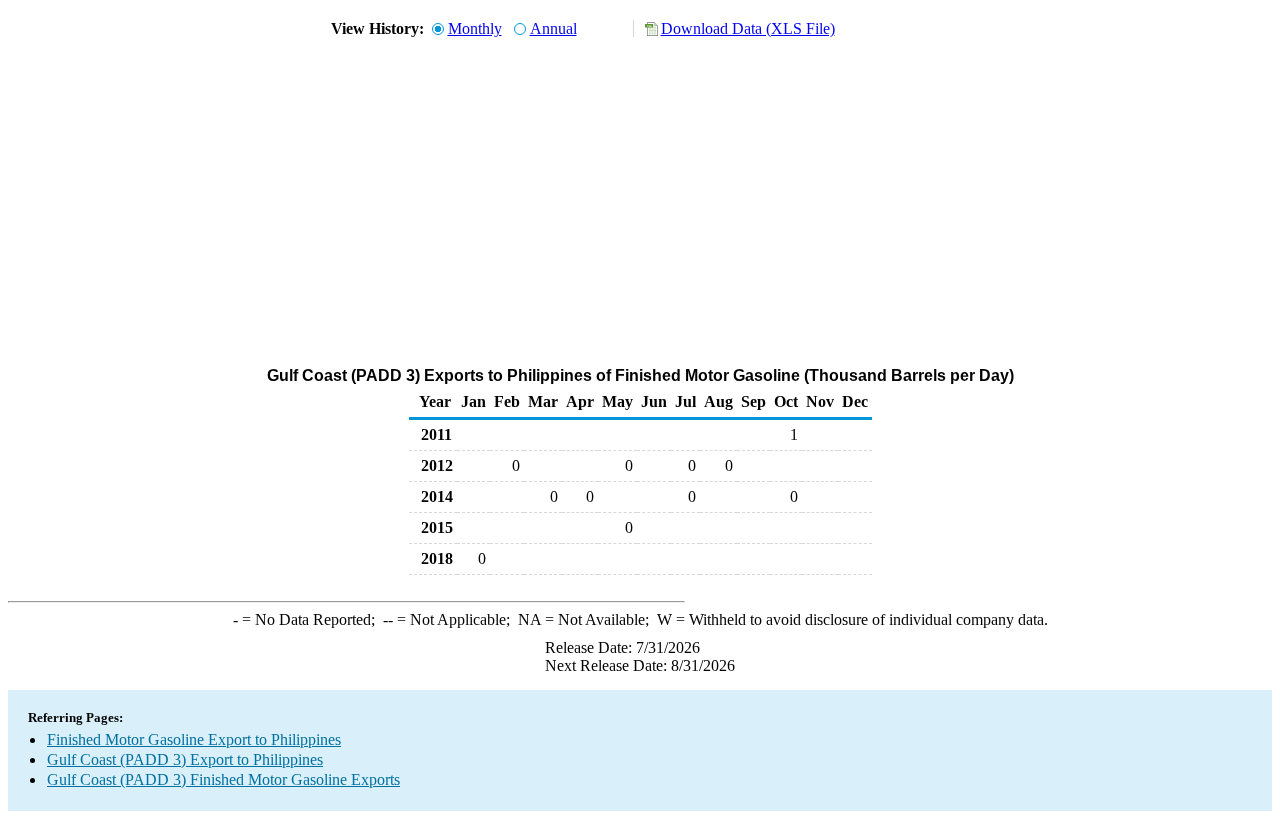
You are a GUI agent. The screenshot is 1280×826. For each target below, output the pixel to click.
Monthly (475, 28)
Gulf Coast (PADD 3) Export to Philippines (185, 759)
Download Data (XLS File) (748, 28)
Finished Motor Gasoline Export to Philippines (194, 739)
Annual (553, 28)
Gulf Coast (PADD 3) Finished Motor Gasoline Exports (223, 779)
